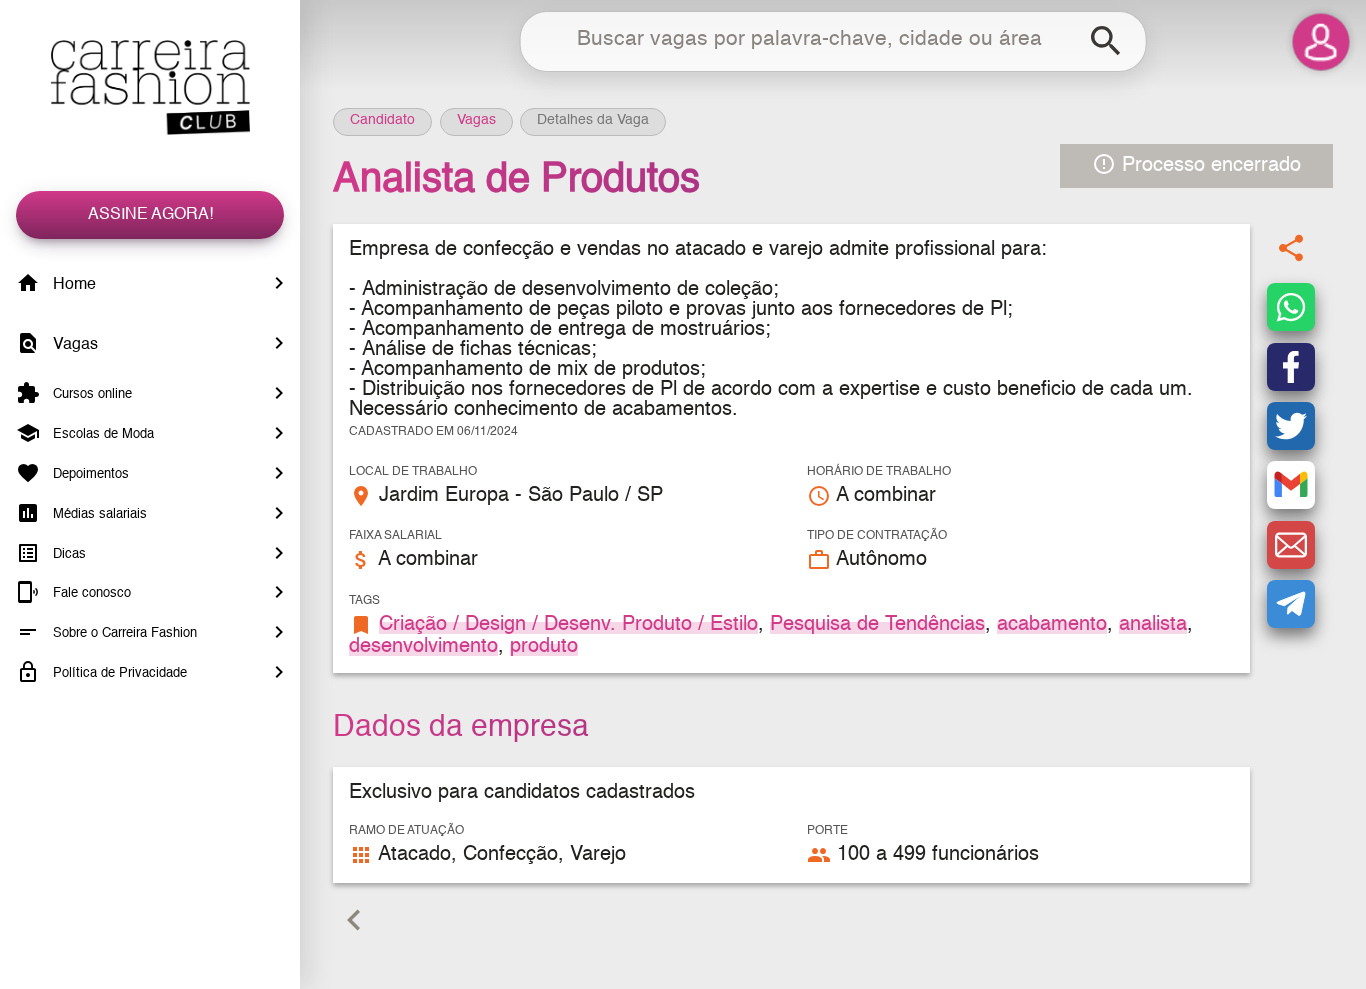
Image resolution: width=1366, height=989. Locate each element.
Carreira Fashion (150, 87)
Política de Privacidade (118, 673)
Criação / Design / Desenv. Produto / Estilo (568, 625)
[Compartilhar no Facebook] (1291, 367)
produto (544, 647)
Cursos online (90, 394)
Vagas (73, 345)
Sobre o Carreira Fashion (123, 633)
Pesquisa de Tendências (877, 625)
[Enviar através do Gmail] (1291, 486)
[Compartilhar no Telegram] (1291, 604)
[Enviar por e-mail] (1291, 545)
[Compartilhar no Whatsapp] (1291, 308)
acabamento (1052, 625)
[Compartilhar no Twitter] (1291, 426)
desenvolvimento (423, 647)
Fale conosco (90, 593)
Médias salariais (98, 514)
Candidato (382, 120)
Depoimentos (89, 474)
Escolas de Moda (101, 434)
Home (72, 285)
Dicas (67, 553)
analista (1153, 625)
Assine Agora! (150, 215)
